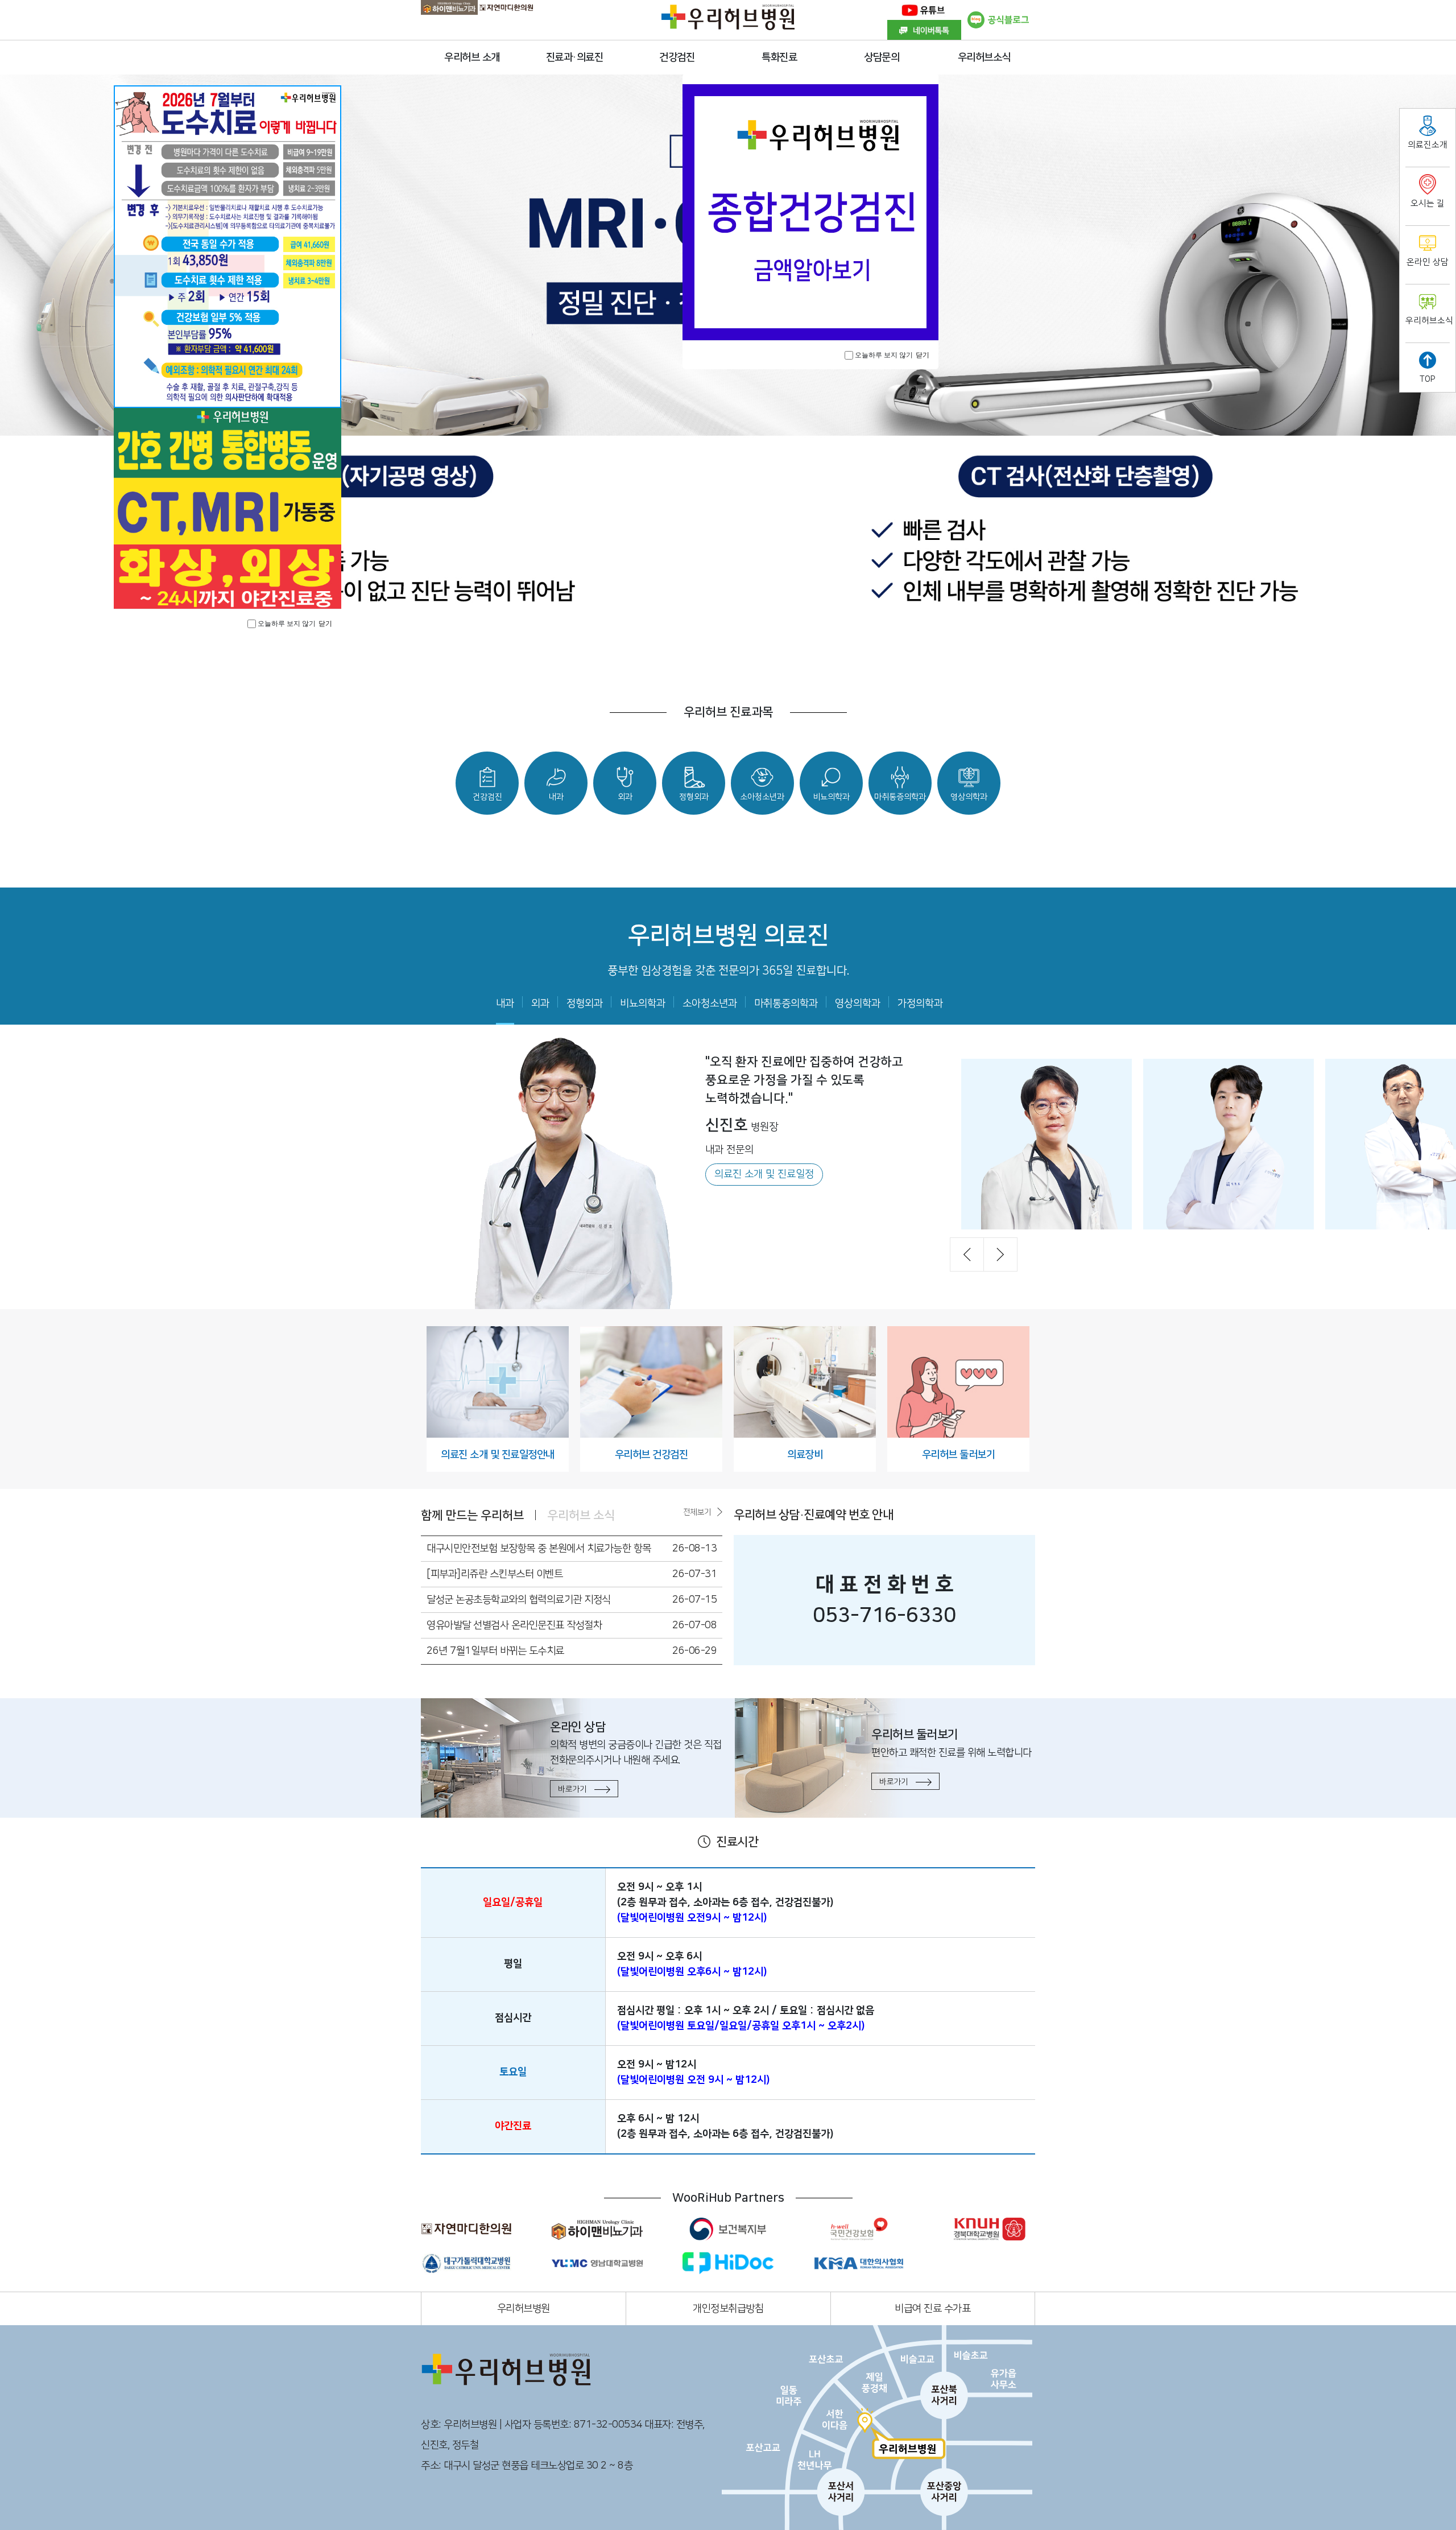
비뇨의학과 (643, 1004)
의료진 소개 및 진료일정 (764, 1174)
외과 (540, 1004)
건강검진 (677, 57)
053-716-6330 (884, 1615)
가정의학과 (920, 1004)
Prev (967, 1254)
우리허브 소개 (472, 57)
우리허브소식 (984, 57)
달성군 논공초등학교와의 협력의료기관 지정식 (519, 1600)
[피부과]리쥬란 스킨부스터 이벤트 (495, 1574)
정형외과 (585, 1004)
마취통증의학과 (786, 1004)
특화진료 (779, 57)
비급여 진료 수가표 (932, 2309)
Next (1000, 1254)
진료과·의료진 (575, 57)
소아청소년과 (710, 1004)
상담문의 (882, 57)
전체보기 (697, 1512)
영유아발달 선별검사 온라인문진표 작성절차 (514, 1625)
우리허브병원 (524, 2309)
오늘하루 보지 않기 (884, 355)
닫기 (923, 355)
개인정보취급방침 (728, 2309)
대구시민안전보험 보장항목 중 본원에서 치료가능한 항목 (539, 1549)
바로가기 (573, 1789)
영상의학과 (858, 1004)
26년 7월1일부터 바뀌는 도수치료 (495, 1651)
